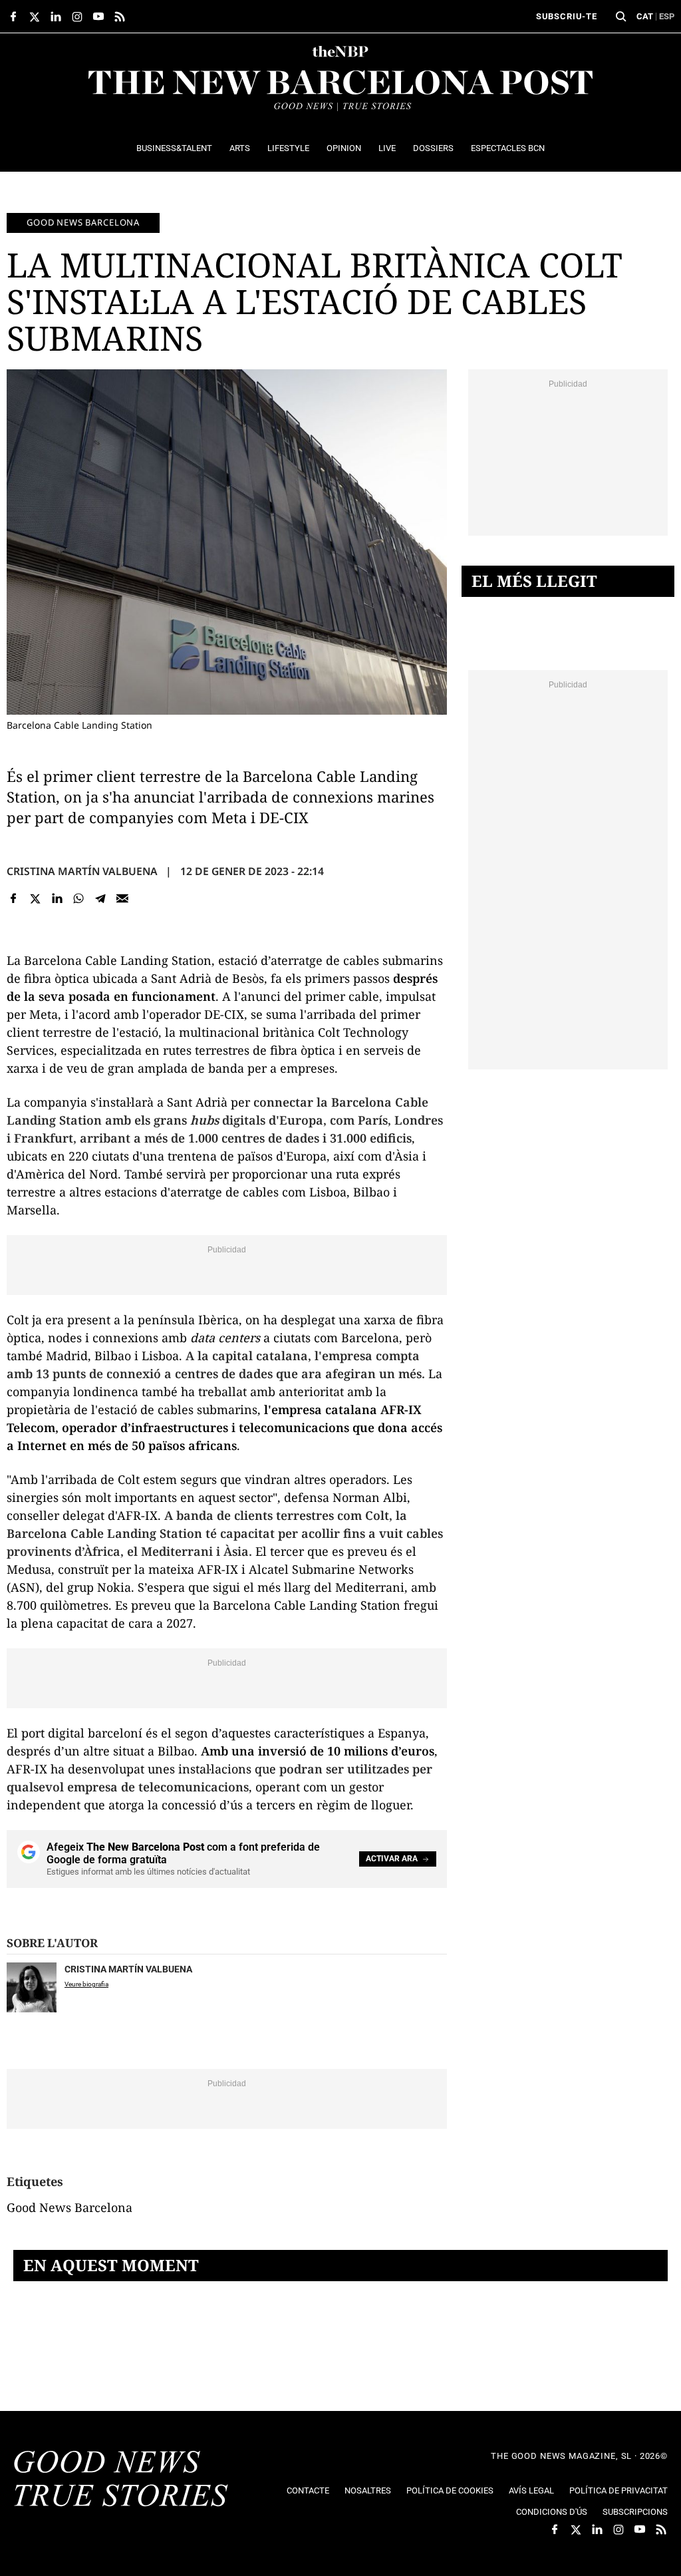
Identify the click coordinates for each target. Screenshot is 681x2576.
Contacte (308, 2490)
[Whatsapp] (79, 898)
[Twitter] (36, 898)
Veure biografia (86, 1984)
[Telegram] (101, 898)
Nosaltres (368, 2490)
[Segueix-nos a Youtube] (98, 17)
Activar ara (392, 1859)
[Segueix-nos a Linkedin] (56, 17)
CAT (645, 16)
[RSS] (120, 17)
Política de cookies (450, 2490)
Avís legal (531, 2490)
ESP (667, 16)
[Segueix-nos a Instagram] (77, 17)
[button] (621, 17)
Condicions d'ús (552, 2512)
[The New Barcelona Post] (121, 2480)
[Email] (122, 898)
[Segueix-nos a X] (35, 17)
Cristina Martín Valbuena (82, 871)
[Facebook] (14, 898)
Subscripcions (635, 2512)
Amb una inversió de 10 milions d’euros (318, 1751)
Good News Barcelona (83, 222)
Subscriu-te (567, 16)
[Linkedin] (57, 898)
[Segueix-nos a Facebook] (13, 17)
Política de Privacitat (618, 2490)
